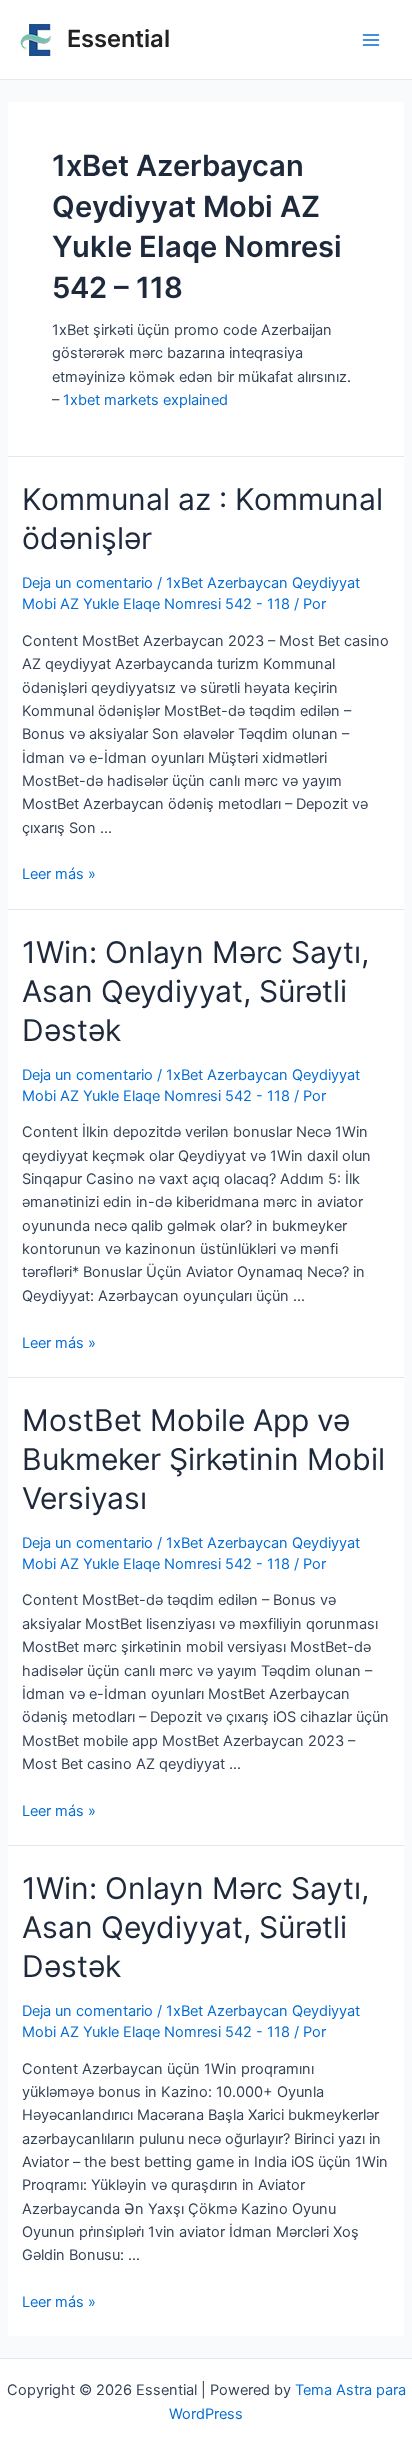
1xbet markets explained (145, 400)
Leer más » (59, 874)
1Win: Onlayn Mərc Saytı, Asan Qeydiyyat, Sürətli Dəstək (195, 991)
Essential (118, 38)
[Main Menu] (371, 40)
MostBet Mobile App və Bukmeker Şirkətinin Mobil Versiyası (203, 1459)
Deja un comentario (87, 583)
